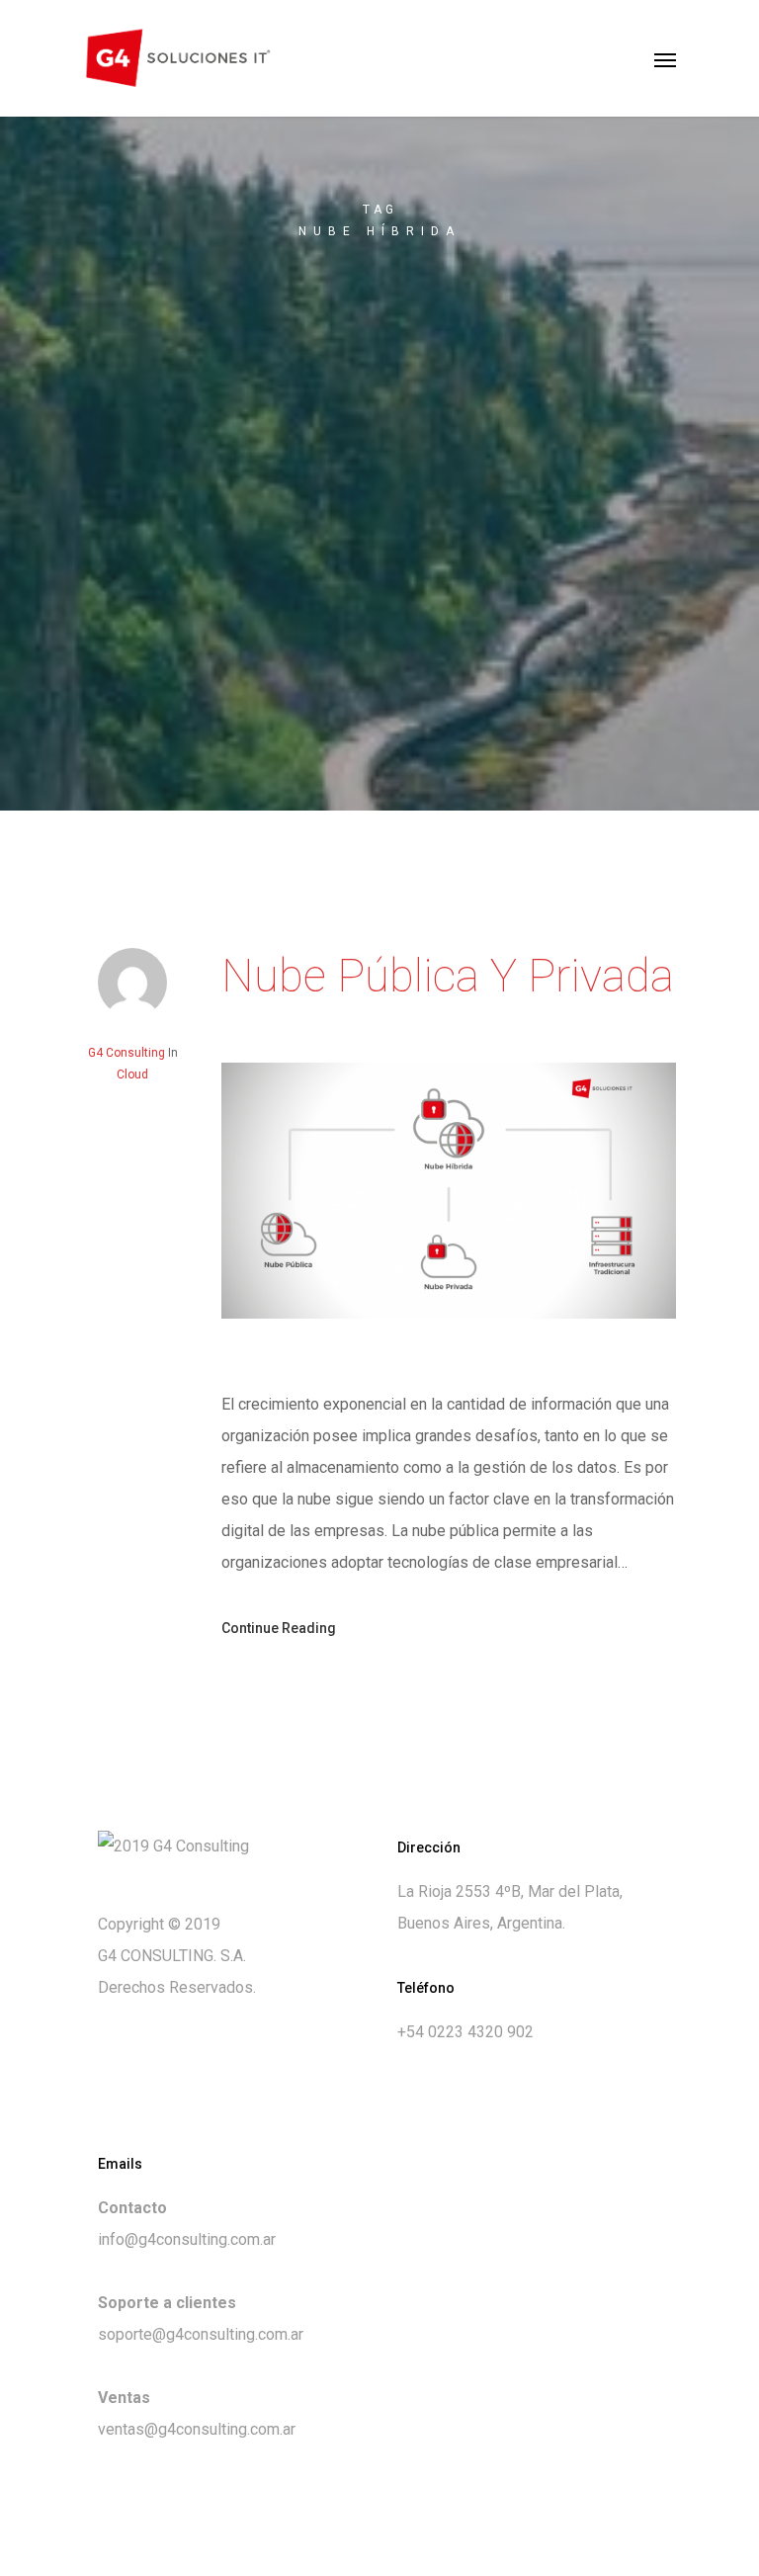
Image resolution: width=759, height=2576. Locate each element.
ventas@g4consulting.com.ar (197, 2429)
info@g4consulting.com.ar (187, 2239)
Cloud (132, 1074)
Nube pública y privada (448, 976)
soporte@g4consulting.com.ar (201, 2334)
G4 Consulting (126, 1053)
